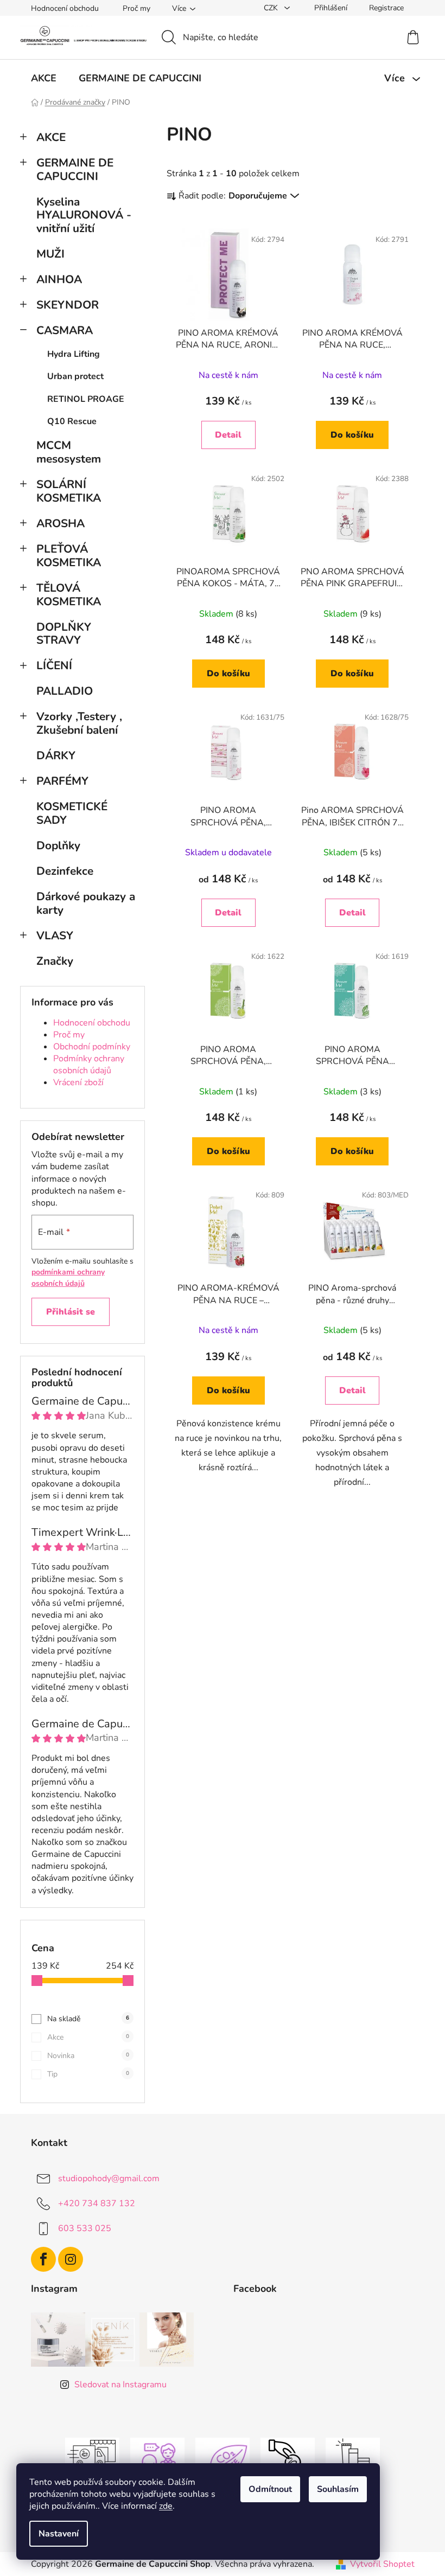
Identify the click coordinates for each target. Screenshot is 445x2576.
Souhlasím (338, 2489)
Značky (55, 961)
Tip (88, 2074)
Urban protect (75, 376)
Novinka (88, 2056)
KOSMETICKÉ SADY (72, 813)
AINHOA (59, 279)
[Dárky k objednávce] (353, 2460)
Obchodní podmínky (92, 1047)
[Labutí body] (288, 2460)
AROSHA (61, 523)
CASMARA (65, 330)
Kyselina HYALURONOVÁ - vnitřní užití (84, 215)
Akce (88, 2037)
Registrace (386, 8)
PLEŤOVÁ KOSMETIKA (69, 556)
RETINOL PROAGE (86, 399)
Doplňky (58, 845)
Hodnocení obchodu (65, 8)
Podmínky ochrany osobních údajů (89, 1065)
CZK (272, 8)
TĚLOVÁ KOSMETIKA (69, 595)
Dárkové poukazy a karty (86, 903)
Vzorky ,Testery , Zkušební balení (79, 723)
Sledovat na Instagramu (120, 2385)
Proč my (136, 8)
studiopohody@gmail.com (109, 2178)
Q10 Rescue (72, 421)
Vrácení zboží (78, 1082)
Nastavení (59, 2534)
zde (166, 2506)
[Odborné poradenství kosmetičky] (157, 2460)
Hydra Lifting (74, 354)
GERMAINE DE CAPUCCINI (75, 169)
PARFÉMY (62, 781)
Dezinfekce (65, 871)
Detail (228, 435)
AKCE (51, 137)
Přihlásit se (71, 1312)
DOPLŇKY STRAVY (64, 634)
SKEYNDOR (68, 305)
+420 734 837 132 (97, 2203)
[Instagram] (71, 2259)
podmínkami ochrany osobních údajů (68, 1277)
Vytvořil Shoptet (382, 2564)
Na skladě (88, 2019)
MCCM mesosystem (69, 452)
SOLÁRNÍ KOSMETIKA (69, 491)
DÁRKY (58, 755)
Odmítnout (270, 2489)
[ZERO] (223, 2460)
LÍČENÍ (54, 665)
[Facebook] (43, 2259)
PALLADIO (65, 691)
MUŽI (50, 254)
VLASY (55, 935)
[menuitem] (44, 78)
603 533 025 (85, 2228)
